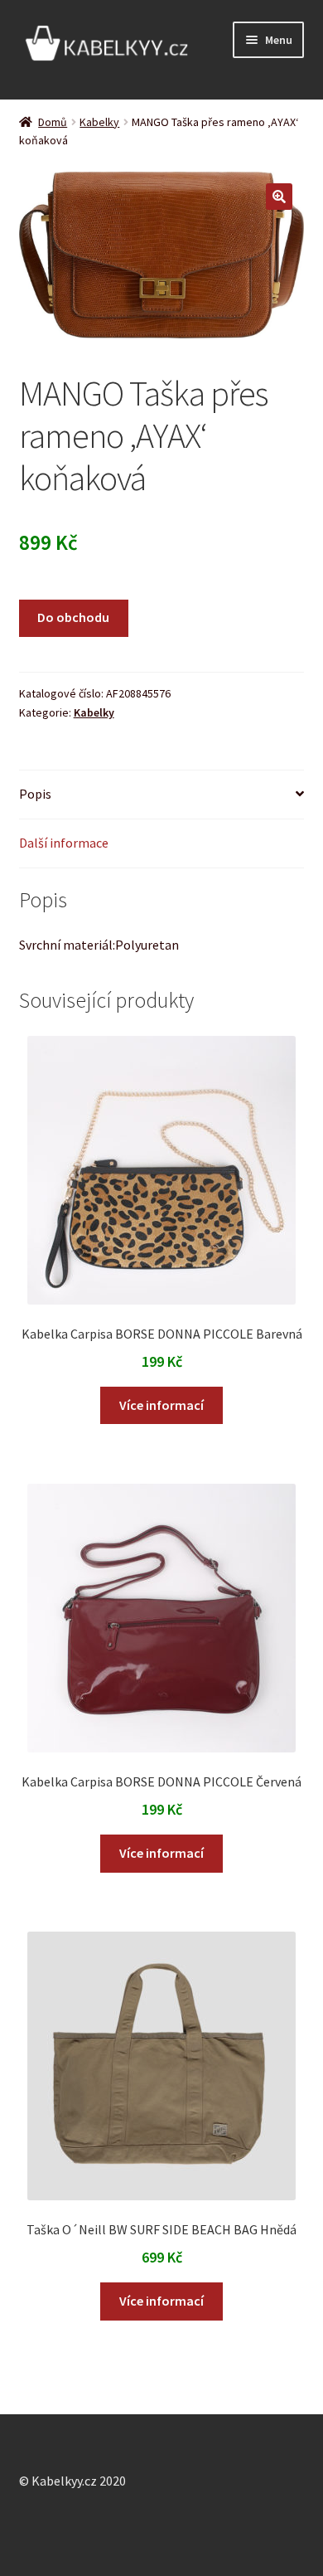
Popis (35, 794)
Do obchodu (73, 617)
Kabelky (99, 122)
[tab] (162, 795)
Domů (53, 122)
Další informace (64, 843)
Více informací (161, 1405)
